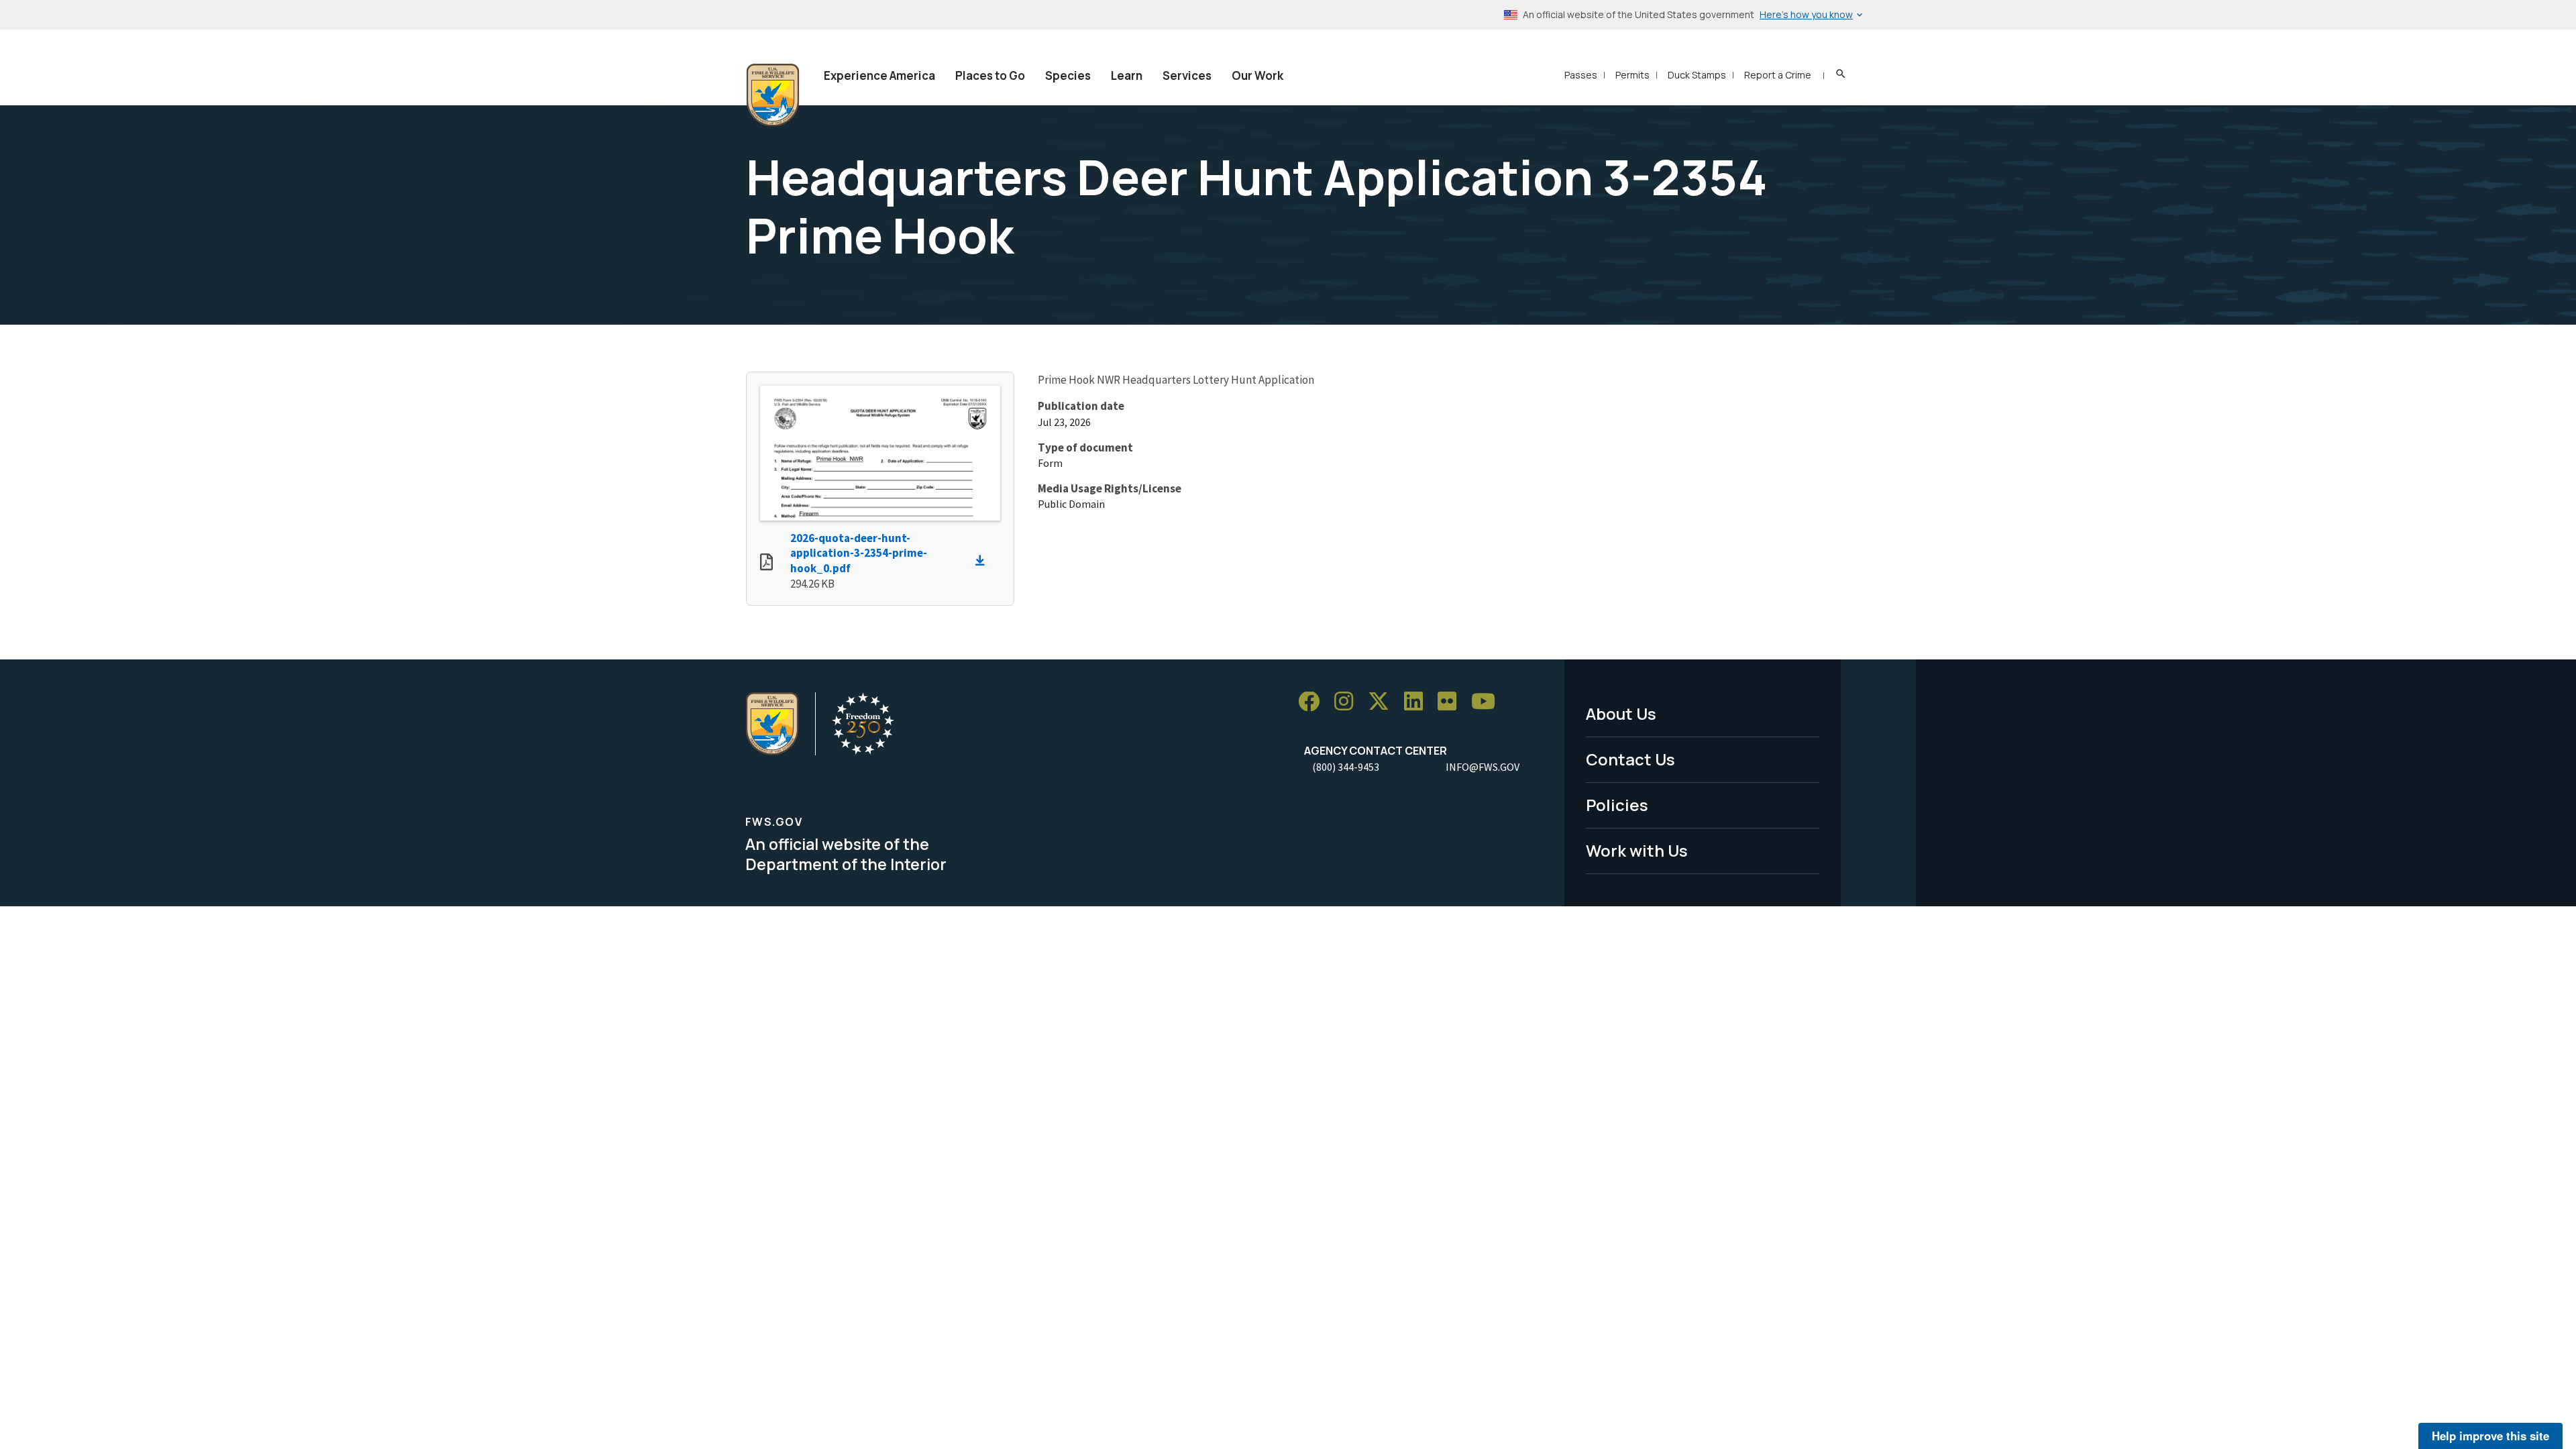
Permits (1632, 75)
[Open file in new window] (766, 563)
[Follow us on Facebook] (1313, 702)
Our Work (1257, 75)
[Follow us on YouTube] (1488, 702)
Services (1187, 75)
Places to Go (990, 75)
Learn (1127, 75)
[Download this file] (983, 561)
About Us (1621, 713)
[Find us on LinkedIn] (1418, 702)
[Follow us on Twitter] (1383, 702)
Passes (1581, 75)
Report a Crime (1778, 75)
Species (1068, 75)
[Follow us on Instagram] (1348, 702)
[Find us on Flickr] (1452, 702)
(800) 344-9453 (1346, 767)
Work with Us (1637, 850)
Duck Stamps (1697, 75)
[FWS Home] (773, 95)
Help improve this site (2490, 1436)
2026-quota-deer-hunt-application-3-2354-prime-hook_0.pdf (859, 553)
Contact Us (1630, 759)
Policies (1617, 805)
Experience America (879, 75)
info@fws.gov (1483, 767)
